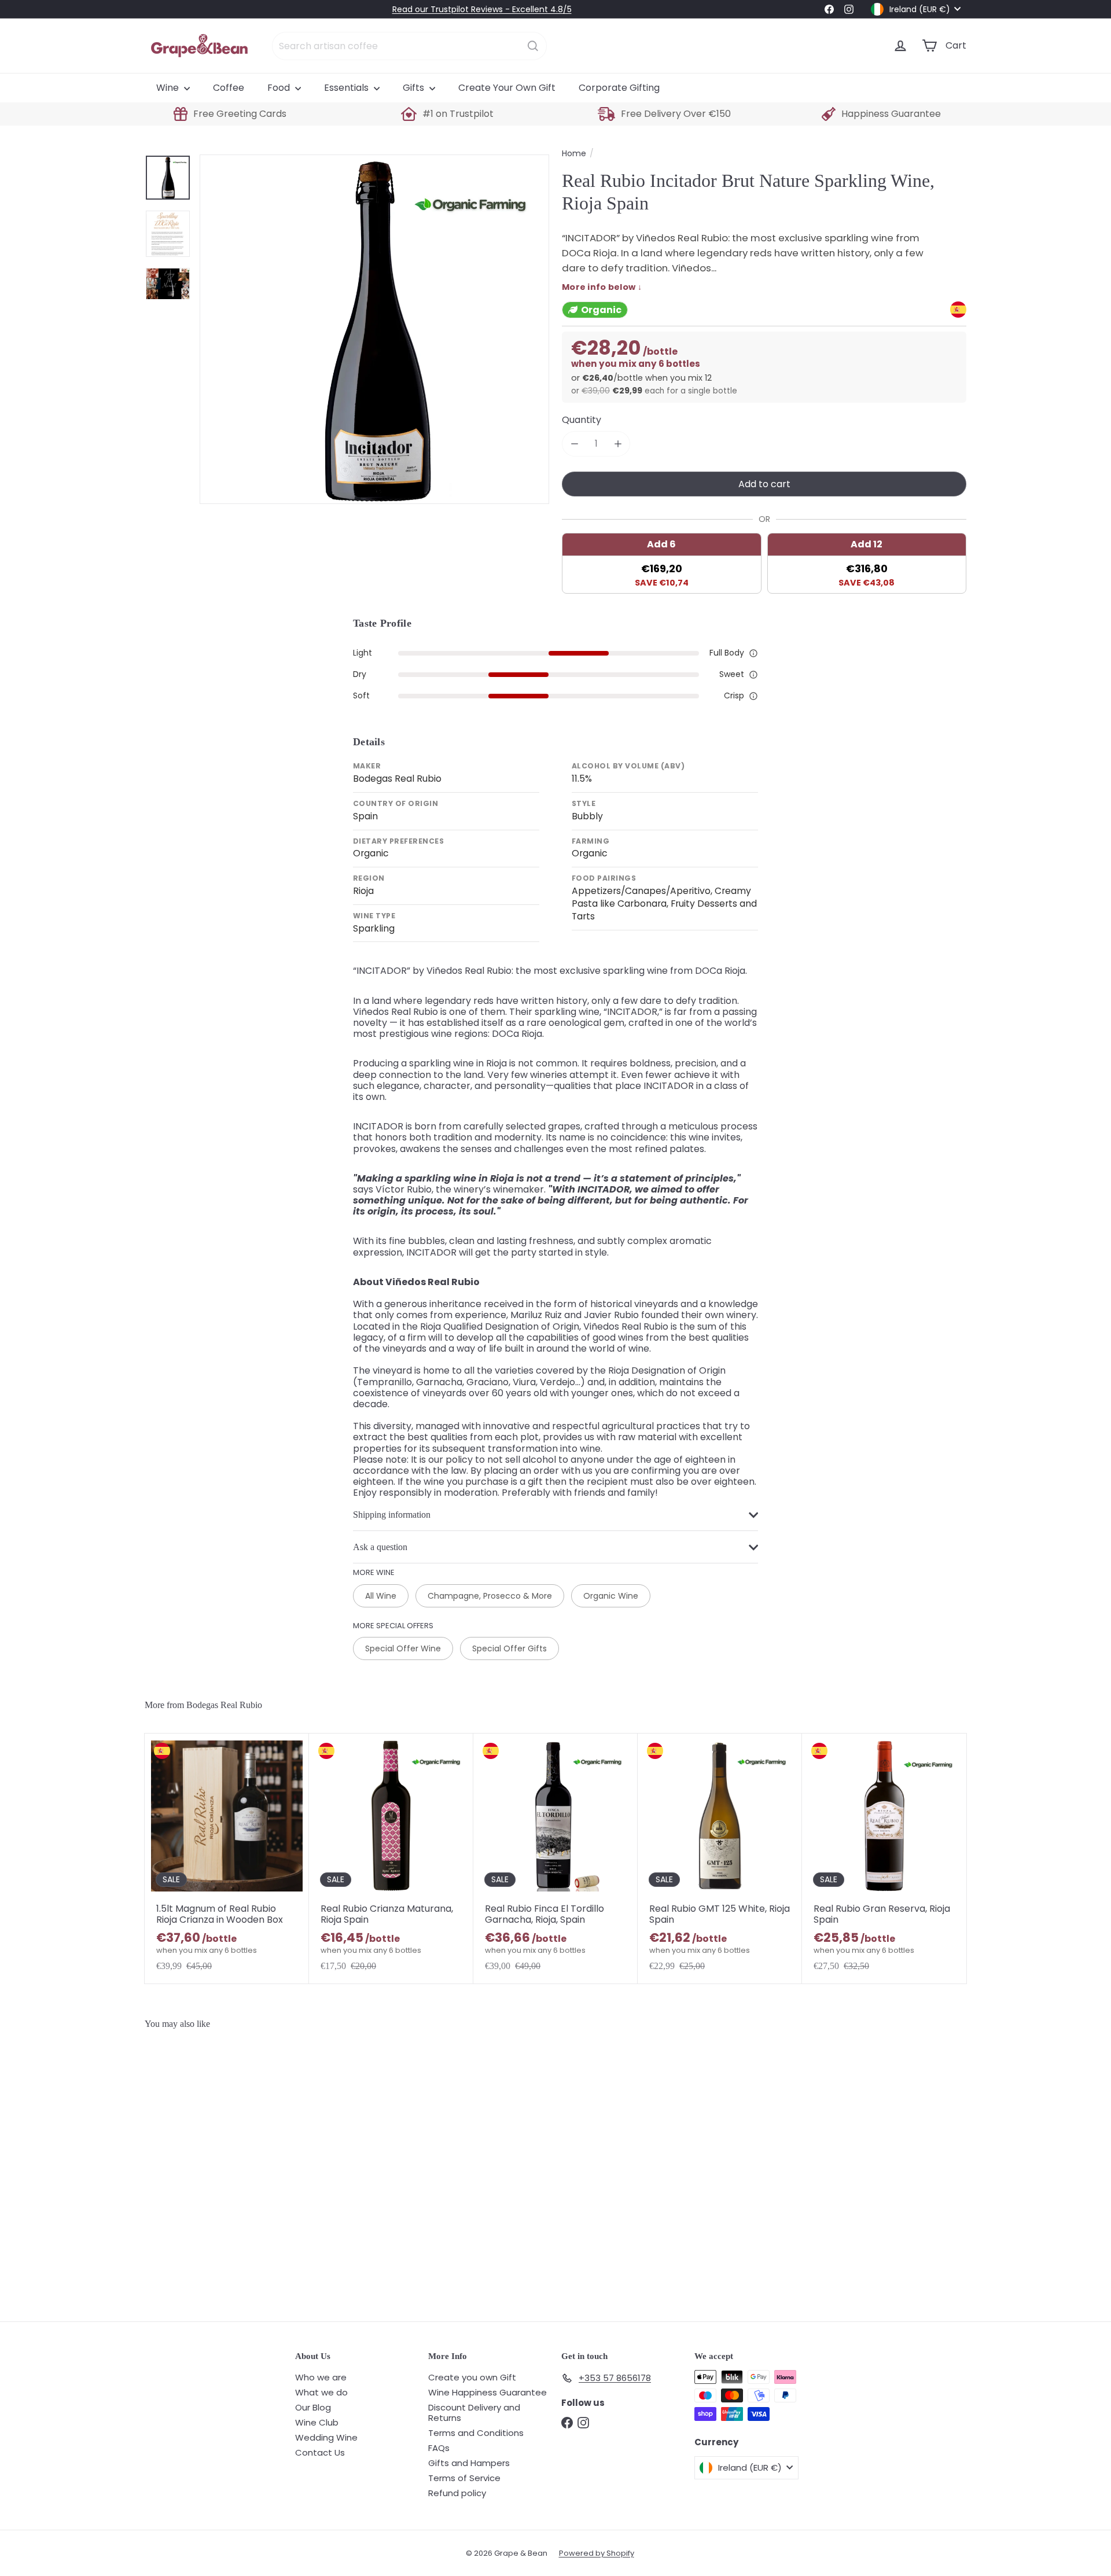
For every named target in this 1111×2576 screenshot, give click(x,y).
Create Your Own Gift (507, 88)
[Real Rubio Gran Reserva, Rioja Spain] (884, 1858)
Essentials (347, 88)
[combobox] (409, 46)
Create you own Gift (472, 2377)
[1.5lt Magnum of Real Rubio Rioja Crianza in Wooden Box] (227, 1858)
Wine (169, 88)
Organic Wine (611, 1596)
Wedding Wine (326, 2437)
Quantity (582, 420)
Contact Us (320, 2452)
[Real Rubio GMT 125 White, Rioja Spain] (720, 1858)
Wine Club (317, 2422)
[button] (753, 653)
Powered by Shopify (597, 2553)
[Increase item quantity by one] (618, 444)
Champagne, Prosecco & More (490, 1596)
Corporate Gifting (619, 88)
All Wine (381, 1596)
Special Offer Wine (403, 1648)
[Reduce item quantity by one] (574, 444)
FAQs (439, 2448)
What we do (321, 2392)
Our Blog (313, 2407)
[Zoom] (374, 329)
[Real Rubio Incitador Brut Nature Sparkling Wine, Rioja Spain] (213, 2170)
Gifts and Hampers (469, 2463)
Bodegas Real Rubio (224, 1705)
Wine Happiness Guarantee (488, 2392)
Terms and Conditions (476, 2433)
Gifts (415, 88)
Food (280, 88)
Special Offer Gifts (509, 1648)
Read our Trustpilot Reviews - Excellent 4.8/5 (482, 9)
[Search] (533, 46)
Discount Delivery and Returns (474, 2413)
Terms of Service (464, 2478)
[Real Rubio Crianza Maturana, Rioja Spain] (391, 1858)
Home (574, 154)
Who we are (321, 2377)
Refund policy (457, 2493)
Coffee (229, 88)
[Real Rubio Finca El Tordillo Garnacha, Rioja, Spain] (555, 1858)
